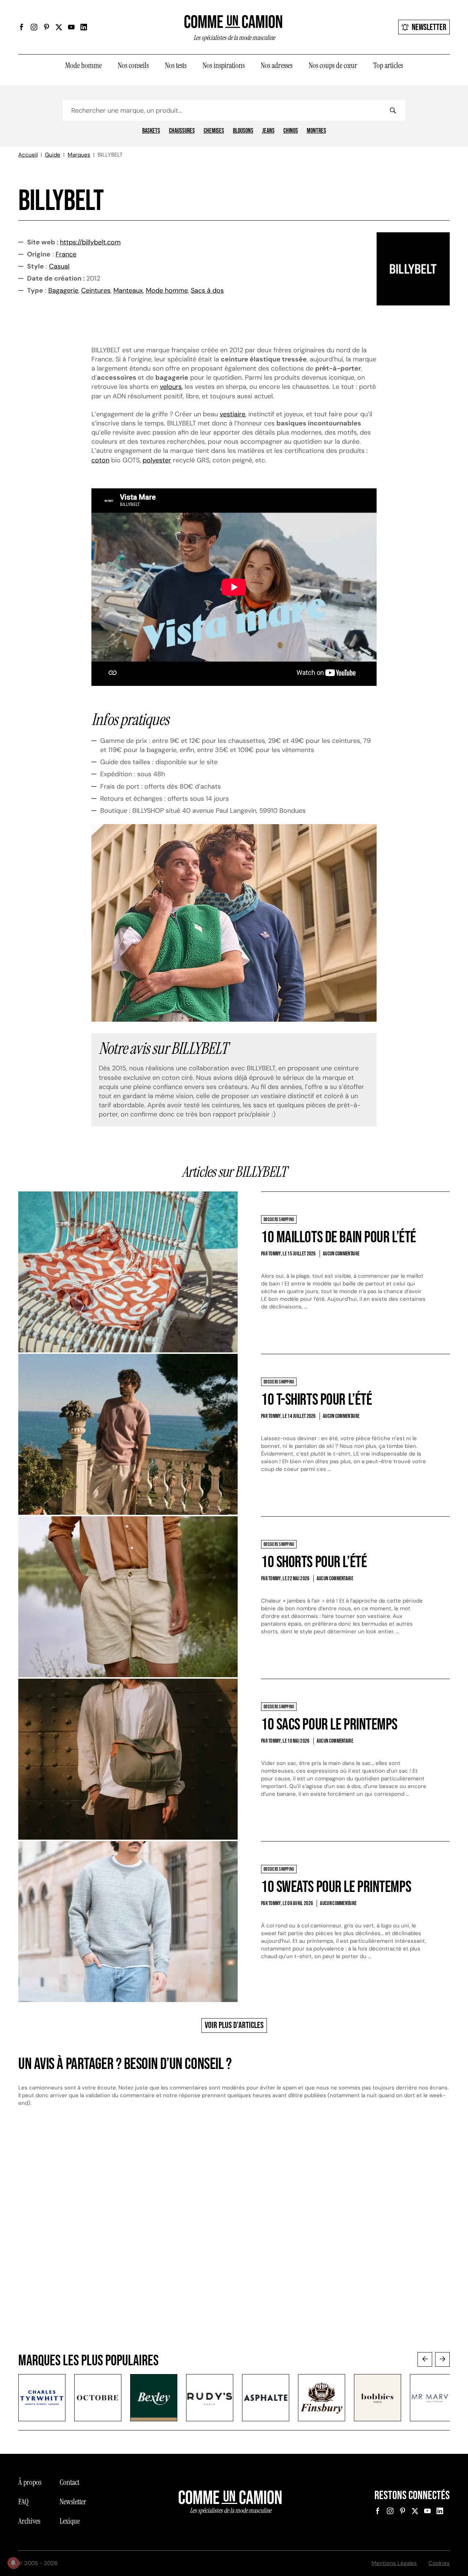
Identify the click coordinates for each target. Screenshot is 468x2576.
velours (171, 387)
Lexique (70, 2521)
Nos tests (176, 65)
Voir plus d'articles (234, 2025)
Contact (69, 2482)
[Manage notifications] (13, 2563)
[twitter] (59, 27)
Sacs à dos (207, 290)
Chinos (291, 131)
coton (100, 460)
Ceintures (96, 290)
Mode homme (83, 65)
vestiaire (233, 414)
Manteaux (128, 290)
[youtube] (71, 27)
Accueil (28, 155)
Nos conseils (133, 65)
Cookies (439, 2563)
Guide (53, 155)
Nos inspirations (224, 65)
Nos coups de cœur (333, 65)
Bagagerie (63, 290)
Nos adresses (277, 65)
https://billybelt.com (90, 242)
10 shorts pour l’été (314, 1562)
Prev (425, 2359)
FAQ (23, 2502)
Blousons (243, 131)
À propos (30, 2482)
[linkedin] (84, 27)
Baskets (151, 131)
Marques (79, 155)
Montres (316, 131)
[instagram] (34, 27)
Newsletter (429, 27)
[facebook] (22, 27)
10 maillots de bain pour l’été (339, 1237)
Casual (59, 266)
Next (442, 2359)
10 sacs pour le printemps (329, 1725)
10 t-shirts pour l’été (316, 1400)
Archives (29, 2521)
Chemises (214, 131)
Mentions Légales (394, 2563)
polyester (157, 460)
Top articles (388, 65)
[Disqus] (234, 2237)
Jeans (268, 131)
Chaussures (182, 131)
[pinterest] (46, 27)
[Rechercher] (393, 110)
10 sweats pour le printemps (336, 1887)
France (66, 254)
